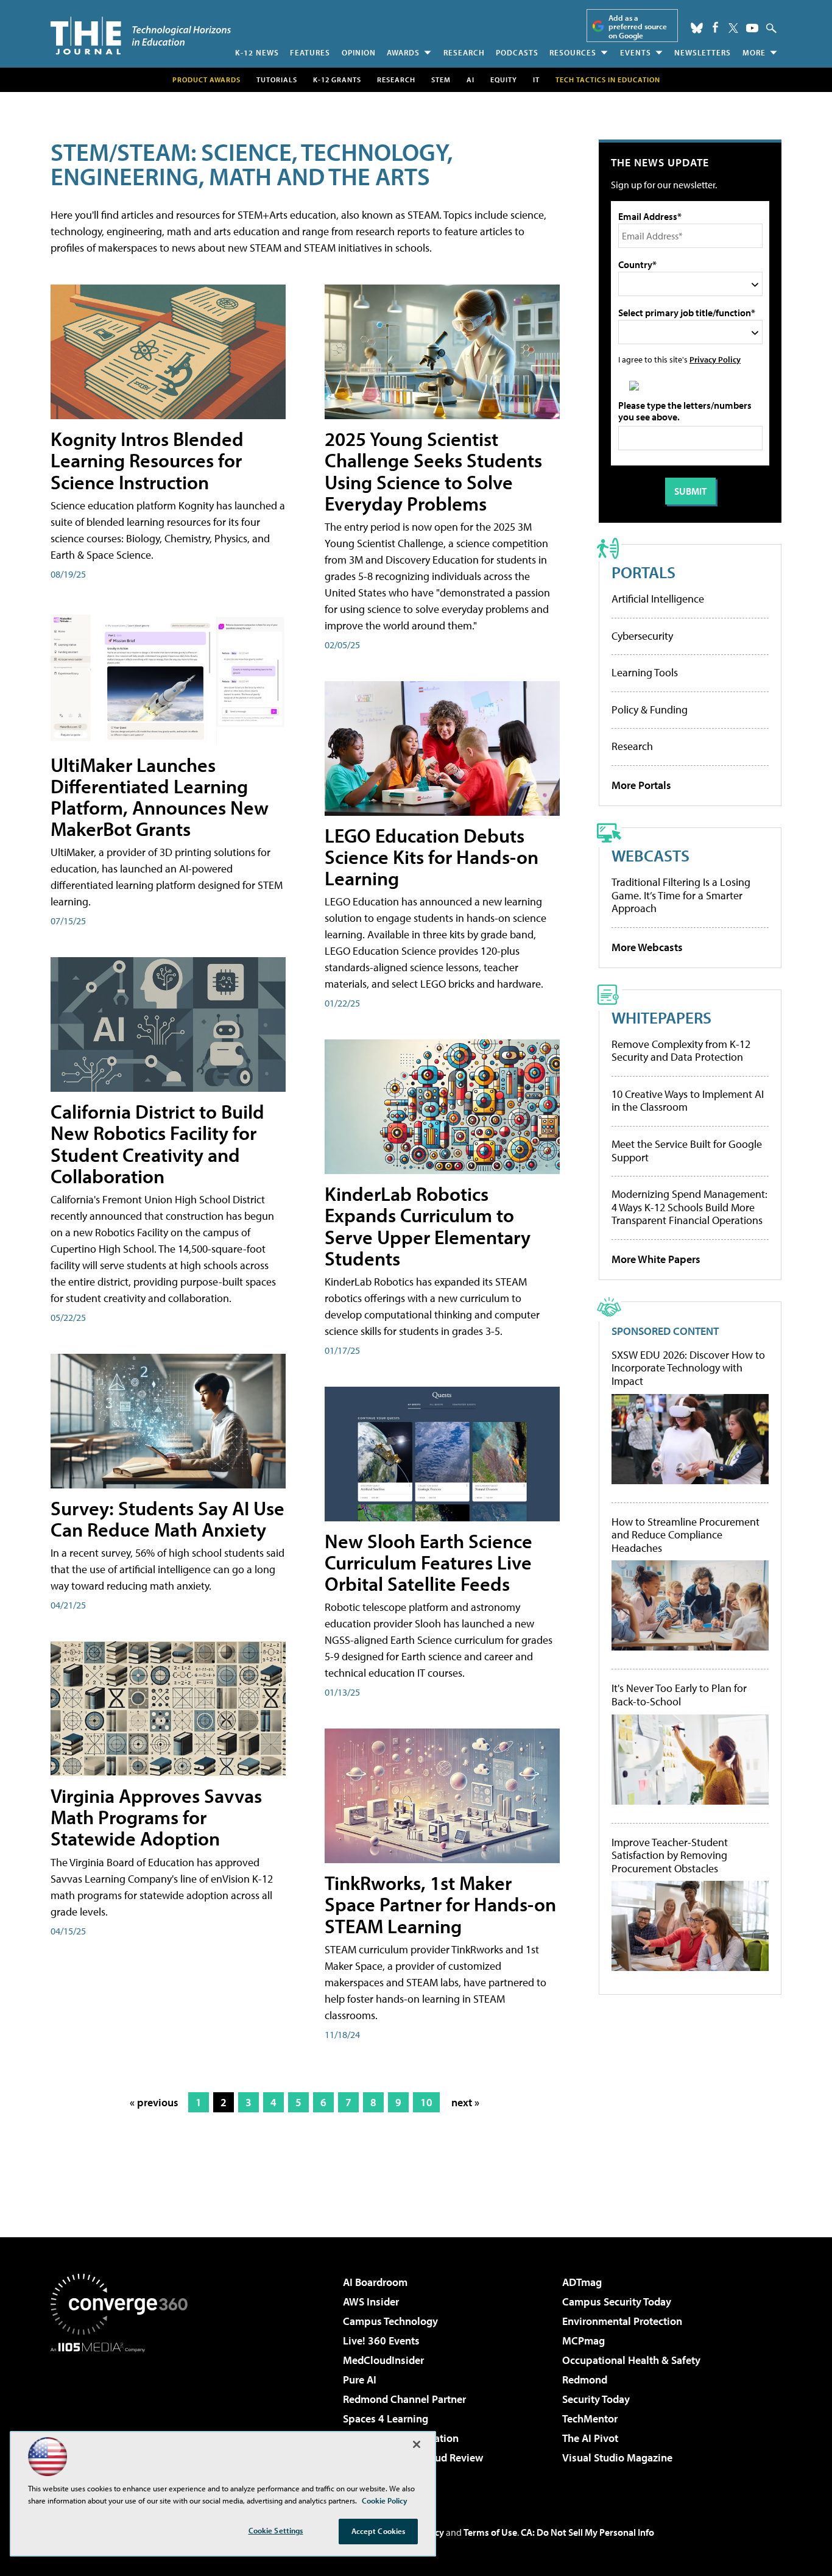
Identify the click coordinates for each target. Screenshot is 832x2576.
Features (310, 52)
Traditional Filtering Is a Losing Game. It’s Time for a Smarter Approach (681, 895)
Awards (403, 52)
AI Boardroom (375, 2282)
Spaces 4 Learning (386, 2419)
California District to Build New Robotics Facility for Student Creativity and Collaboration (157, 1144)
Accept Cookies (379, 2531)
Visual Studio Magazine (617, 2457)
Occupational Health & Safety (631, 2360)
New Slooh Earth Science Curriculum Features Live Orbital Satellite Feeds (428, 1562)
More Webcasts (647, 947)
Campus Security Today (617, 2302)
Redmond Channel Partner (404, 2399)
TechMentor (590, 2419)
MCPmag (583, 2341)
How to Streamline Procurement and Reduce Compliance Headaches (686, 1535)
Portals (643, 572)
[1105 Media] (124, 2415)
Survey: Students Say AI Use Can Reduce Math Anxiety (167, 1519)
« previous (154, 2102)
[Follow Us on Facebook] (715, 27)
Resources (573, 52)
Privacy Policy (715, 359)
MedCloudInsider (383, 2360)
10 (426, 2102)
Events (636, 52)
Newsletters (703, 52)
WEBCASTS (650, 855)
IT (536, 80)
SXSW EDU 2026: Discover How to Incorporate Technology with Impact (688, 1368)
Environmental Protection (622, 2321)
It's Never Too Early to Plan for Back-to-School (679, 1695)
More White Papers (656, 1259)
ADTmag (582, 2282)
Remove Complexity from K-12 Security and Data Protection (681, 1051)
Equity (504, 80)
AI (471, 80)
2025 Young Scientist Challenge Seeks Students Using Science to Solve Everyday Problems (433, 471)
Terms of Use (490, 2532)
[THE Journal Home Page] (141, 36)
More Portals (641, 785)
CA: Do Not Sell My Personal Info (587, 2532)
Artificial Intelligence (658, 599)
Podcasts (517, 52)
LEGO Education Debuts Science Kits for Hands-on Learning (432, 857)
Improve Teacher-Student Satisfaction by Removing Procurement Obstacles (670, 1856)
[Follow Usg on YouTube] (752, 28)
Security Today (596, 2399)
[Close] (417, 2444)
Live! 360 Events (381, 2341)
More (754, 52)
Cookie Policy (385, 2500)
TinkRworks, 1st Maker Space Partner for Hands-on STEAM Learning (440, 1904)
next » (465, 2102)
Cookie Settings (276, 2530)
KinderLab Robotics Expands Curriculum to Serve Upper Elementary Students (428, 1226)
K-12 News (257, 52)
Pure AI (360, 2380)
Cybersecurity (642, 636)
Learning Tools (645, 672)
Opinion (359, 52)
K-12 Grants (337, 80)
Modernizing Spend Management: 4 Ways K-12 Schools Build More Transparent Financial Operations (689, 1207)
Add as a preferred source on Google (638, 27)
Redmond (585, 2380)
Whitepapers (661, 1017)
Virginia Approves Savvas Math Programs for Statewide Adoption (156, 1817)
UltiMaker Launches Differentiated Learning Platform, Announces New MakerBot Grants (160, 797)
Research (464, 52)
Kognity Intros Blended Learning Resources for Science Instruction (147, 460)
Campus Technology (390, 2321)
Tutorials (277, 80)
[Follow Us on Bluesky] (697, 28)
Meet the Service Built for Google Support (687, 1151)
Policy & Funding (650, 709)
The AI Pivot (590, 2438)
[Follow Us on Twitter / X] (733, 28)
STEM (441, 80)
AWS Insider (371, 2302)
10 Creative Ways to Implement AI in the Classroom (688, 1101)
